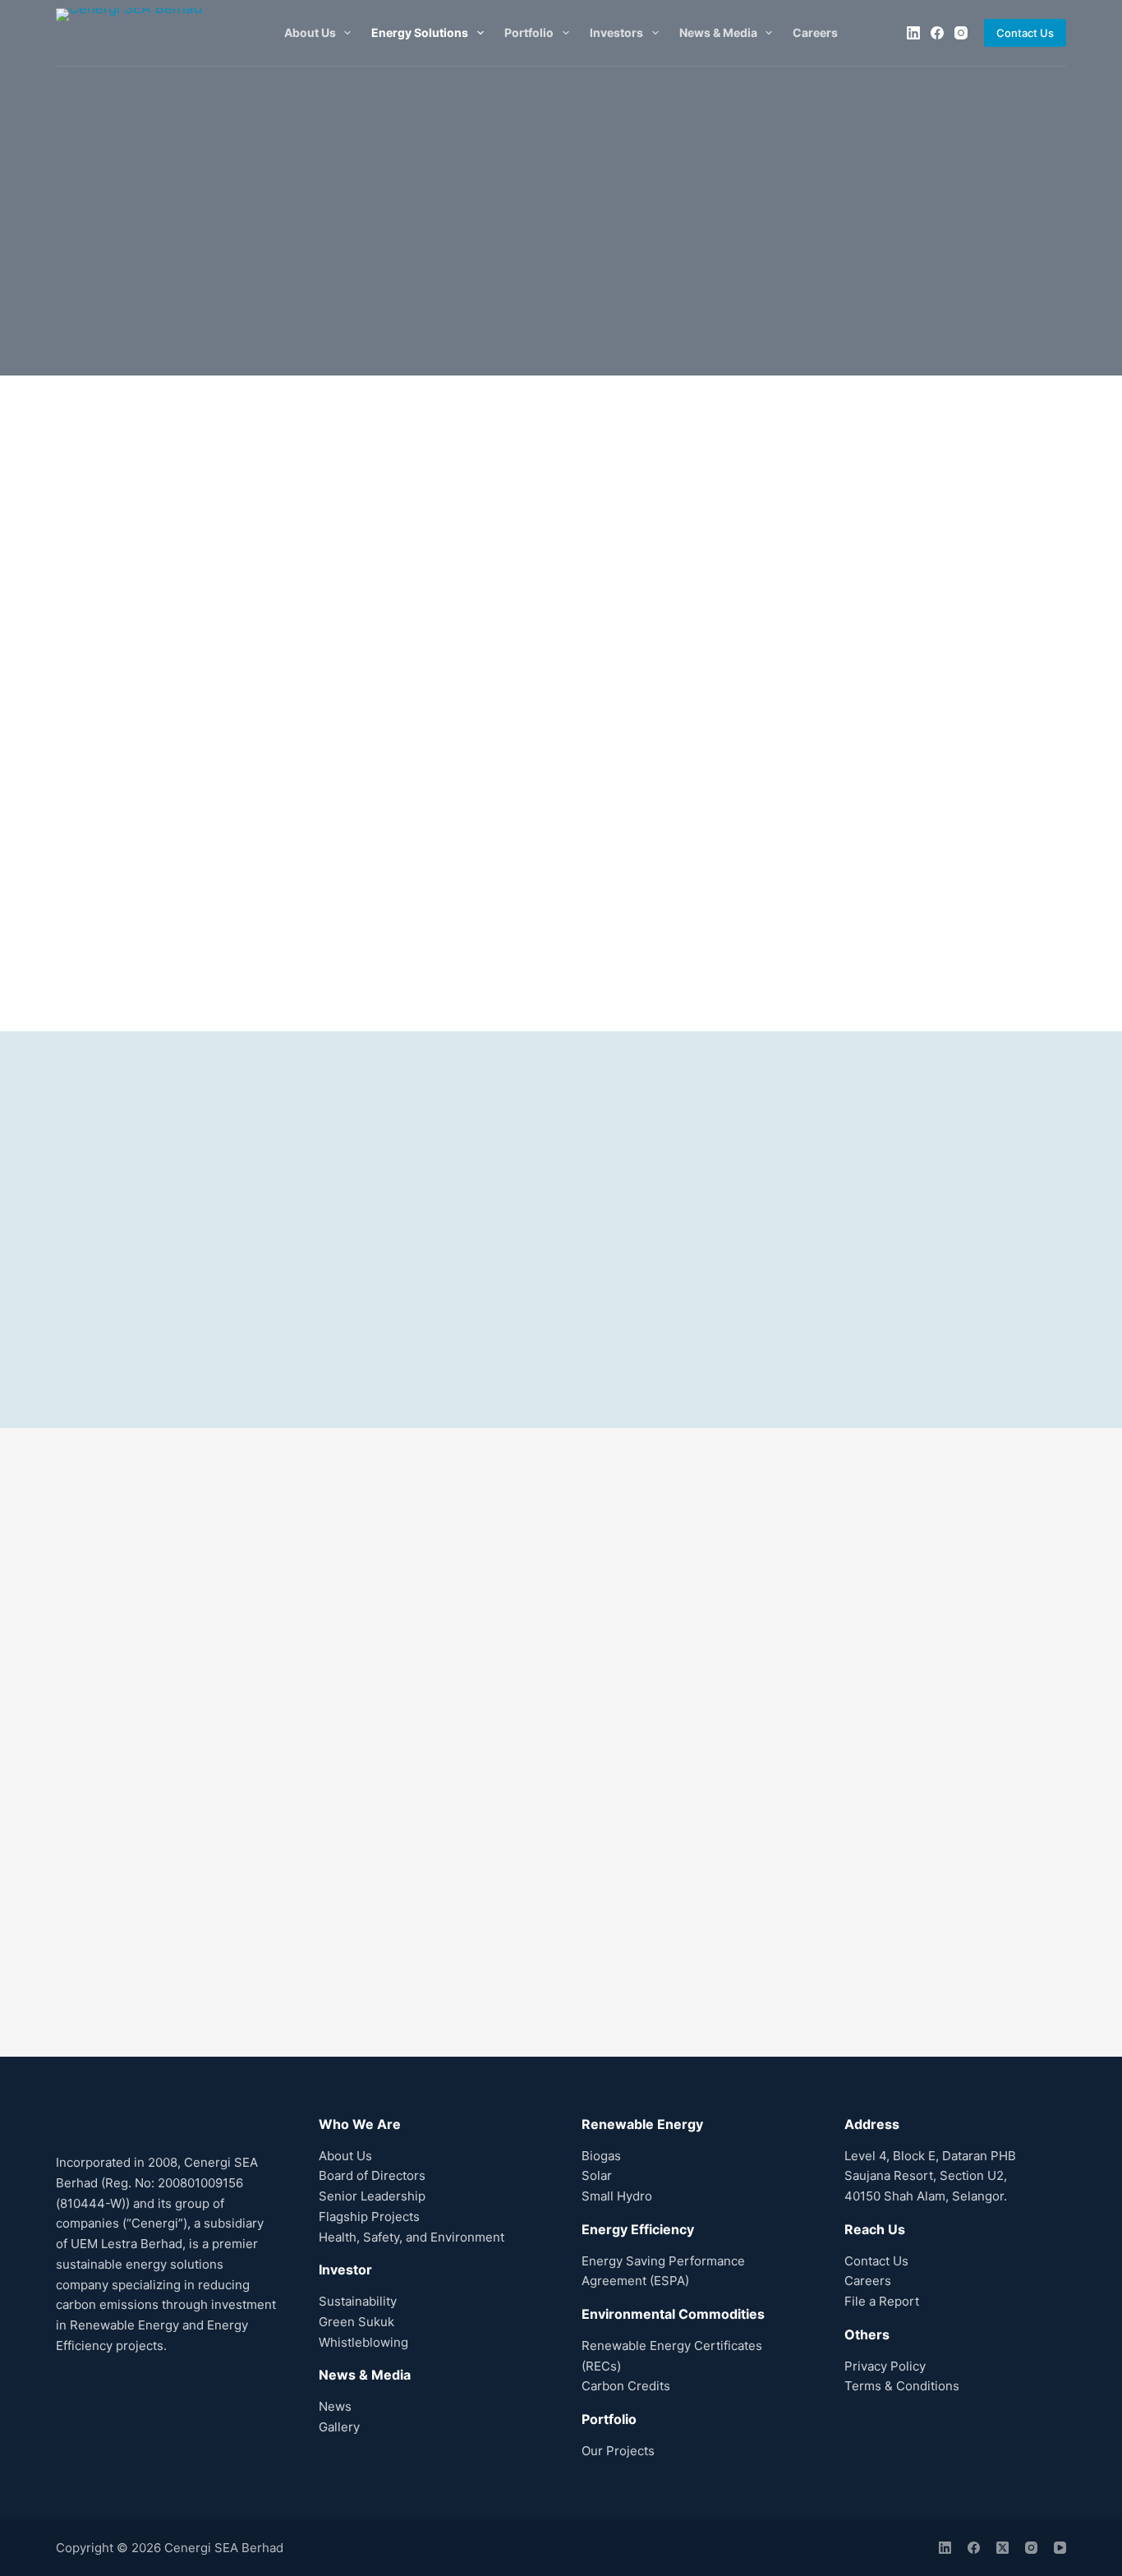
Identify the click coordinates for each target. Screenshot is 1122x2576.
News (335, 2406)
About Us (310, 32)
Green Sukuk (356, 2322)
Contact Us (1025, 33)
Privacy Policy (885, 2366)
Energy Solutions (420, 32)
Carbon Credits (626, 2386)
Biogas (601, 2156)
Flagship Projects (369, 2217)
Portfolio (529, 32)
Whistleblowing (363, 2342)
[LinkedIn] (913, 33)
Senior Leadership (372, 2196)
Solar (597, 2175)
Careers (815, 32)
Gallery (339, 2427)
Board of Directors (372, 2175)
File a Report (882, 2301)
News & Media (718, 32)
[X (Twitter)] (1002, 2548)
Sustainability (358, 2301)
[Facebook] (937, 33)
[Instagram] (961, 33)
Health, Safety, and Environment (412, 2237)
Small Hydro (617, 2196)
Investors (616, 32)
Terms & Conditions (902, 2386)
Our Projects (618, 2451)
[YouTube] (1060, 2548)
